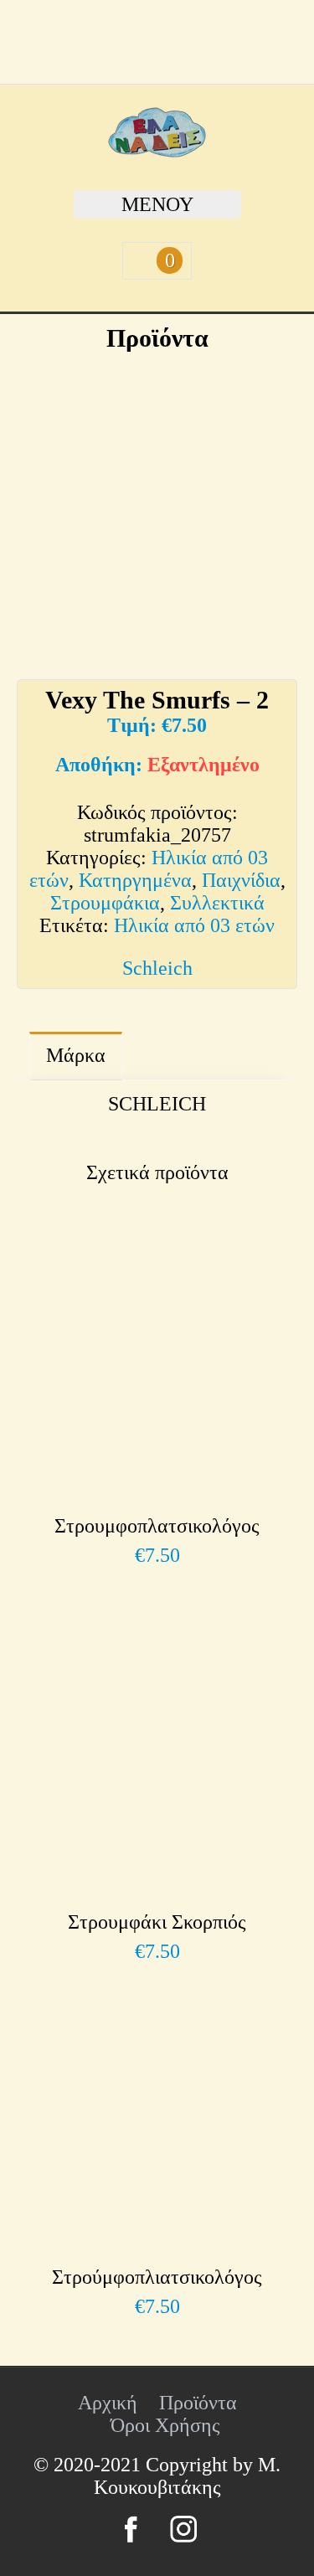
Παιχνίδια (241, 880)
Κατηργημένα (135, 880)
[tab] (76, 1056)
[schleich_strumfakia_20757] (157, 505)
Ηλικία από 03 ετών (194, 925)
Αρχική (108, 2403)
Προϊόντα (198, 2403)
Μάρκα (76, 1055)
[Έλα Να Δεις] (157, 151)
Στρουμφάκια (105, 903)
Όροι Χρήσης (165, 2425)
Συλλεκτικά (217, 903)
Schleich (157, 968)
